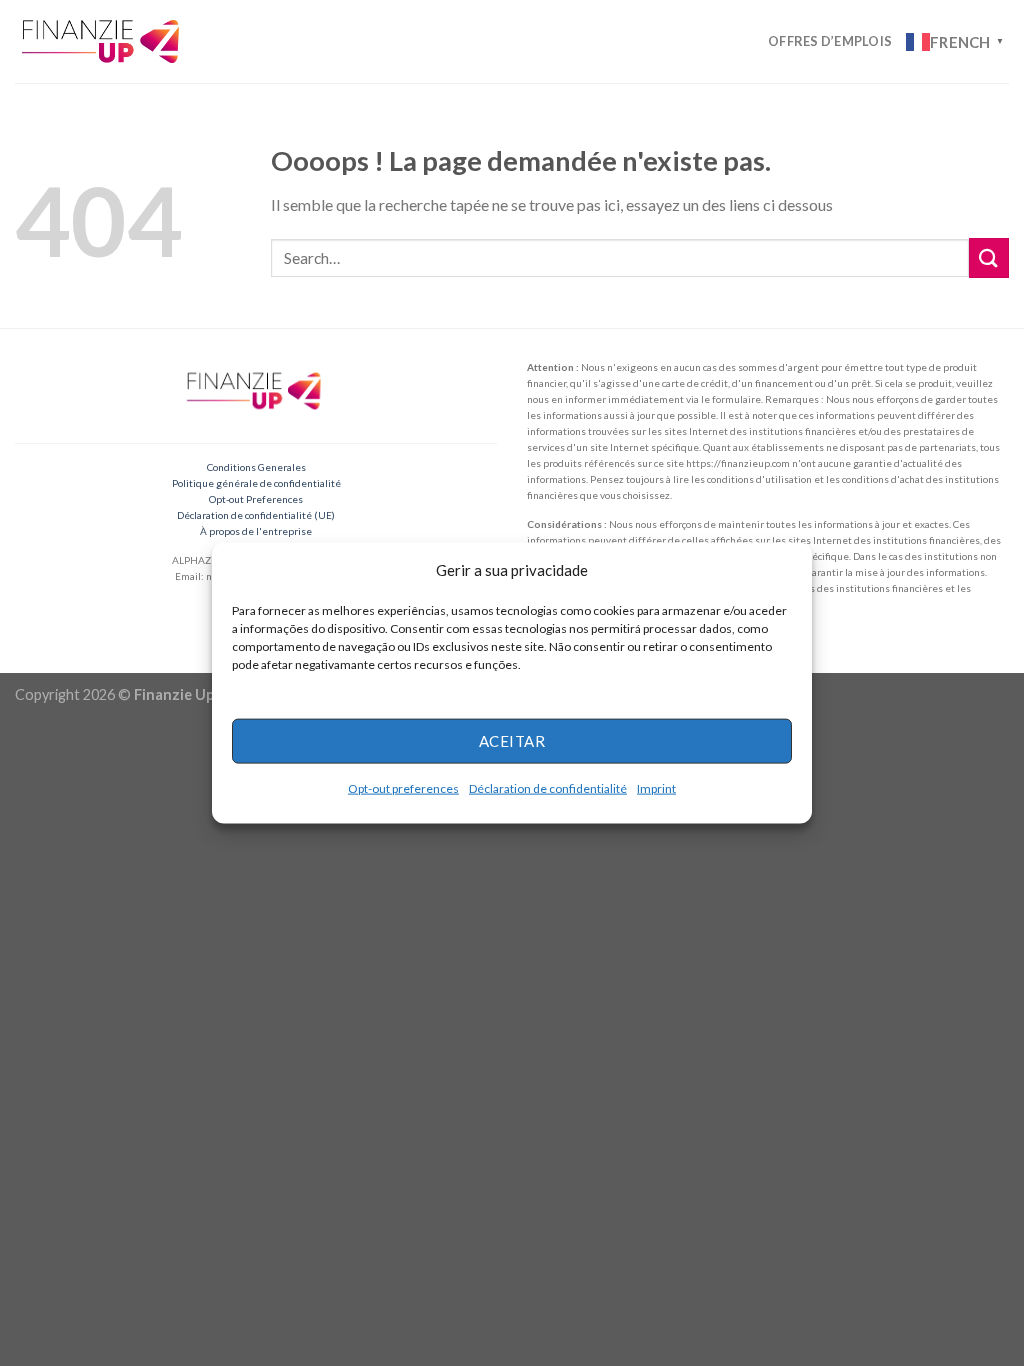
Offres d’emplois (830, 41)
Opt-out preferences (403, 787)
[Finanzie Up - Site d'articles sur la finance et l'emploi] (103, 41)
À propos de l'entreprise (256, 531)
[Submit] (989, 257)
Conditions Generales (256, 467)
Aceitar (512, 741)
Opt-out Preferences (256, 499)
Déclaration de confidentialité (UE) (256, 515)
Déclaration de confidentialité (548, 787)
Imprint (656, 787)
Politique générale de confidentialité (256, 483)
